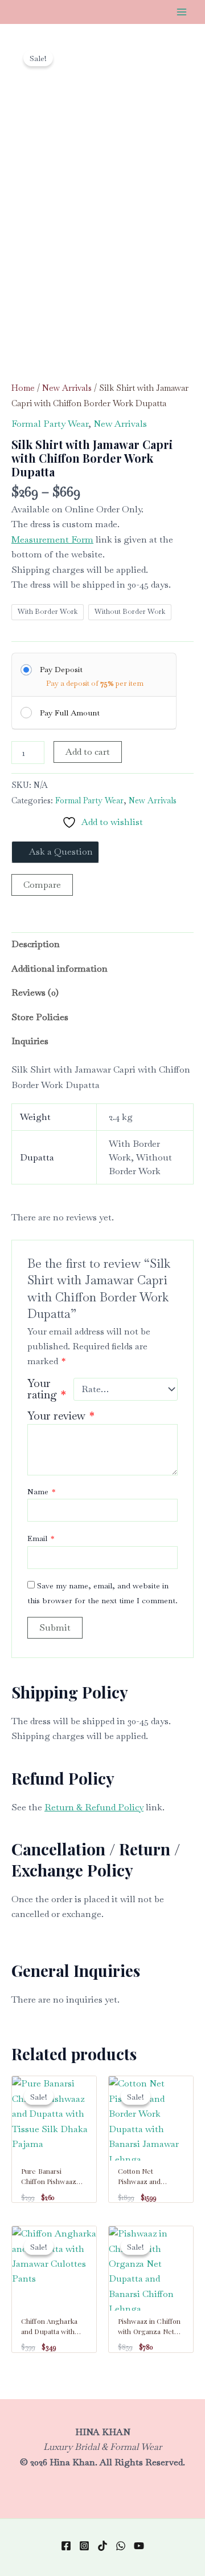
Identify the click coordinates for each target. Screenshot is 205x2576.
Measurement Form (52, 539)
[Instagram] (84, 2546)
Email (41, 1538)
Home (23, 388)
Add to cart (88, 752)
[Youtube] (139, 2546)
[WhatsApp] (121, 2546)
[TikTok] (102, 2546)
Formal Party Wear (50, 424)
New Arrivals (67, 388)
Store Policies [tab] (40, 1017)
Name (41, 1491)
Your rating (47, 1389)
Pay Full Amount (70, 713)
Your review (61, 1416)
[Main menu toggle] (182, 12)
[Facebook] (66, 2546)
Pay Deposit (61, 669)
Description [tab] (36, 944)
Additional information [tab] (60, 968)
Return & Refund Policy (94, 1807)
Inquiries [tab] (30, 1041)
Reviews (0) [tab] (35, 992)
